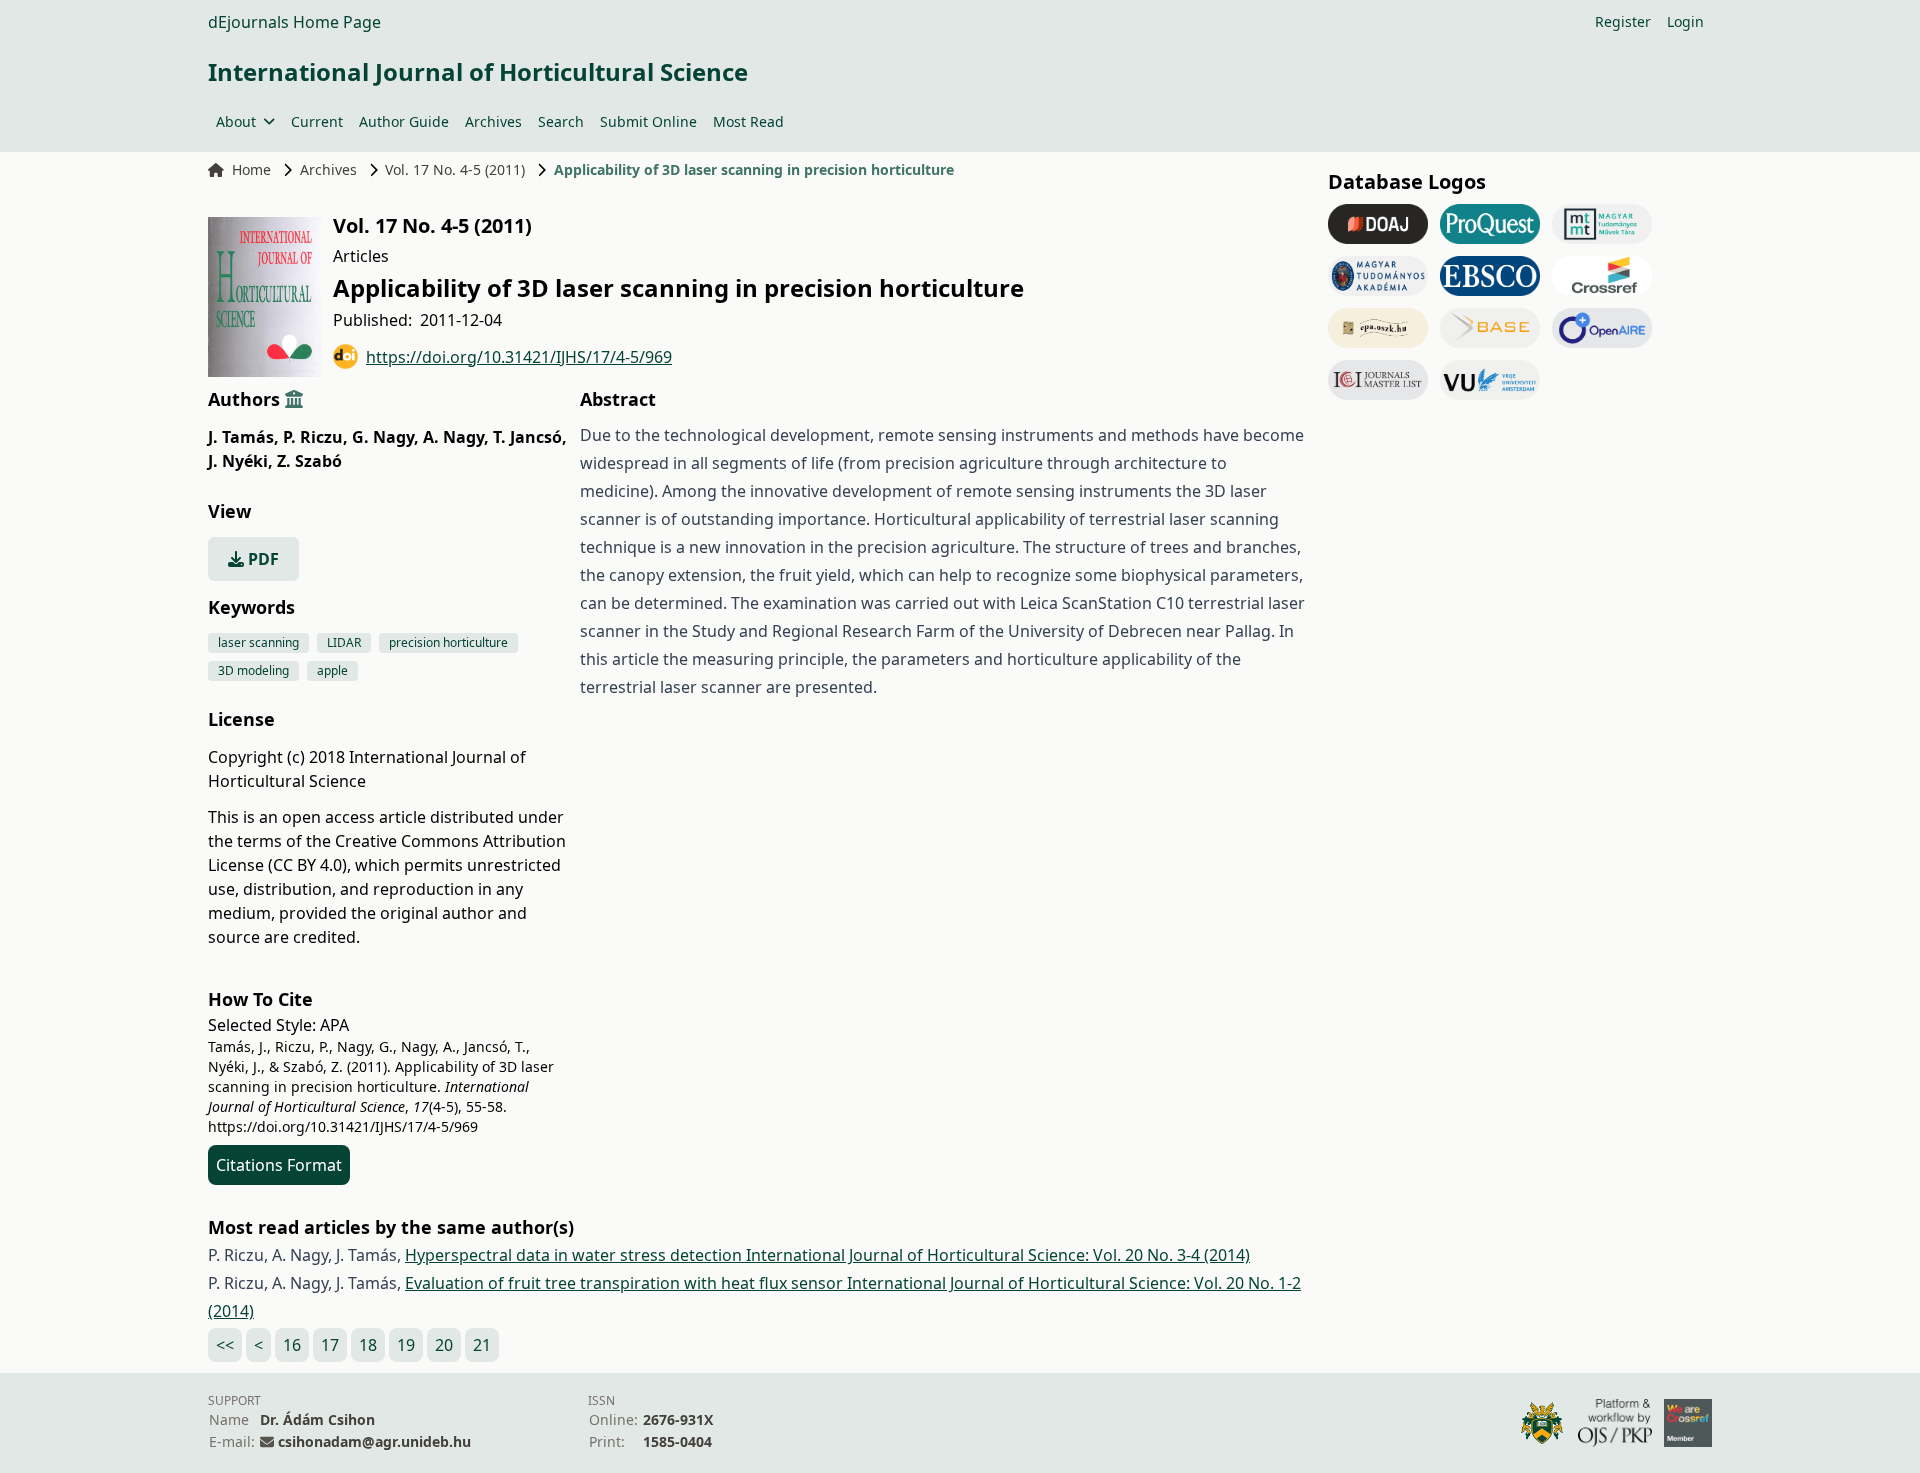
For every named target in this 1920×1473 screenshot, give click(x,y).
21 (482, 1345)
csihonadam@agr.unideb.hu (374, 1441)
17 (330, 1345)
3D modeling (253, 670)
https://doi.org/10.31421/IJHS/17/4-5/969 (519, 357)
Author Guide (404, 121)
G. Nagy (385, 437)
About (236, 121)
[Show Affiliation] (294, 399)
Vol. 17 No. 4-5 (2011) (455, 169)
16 (292, 1345)
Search (561, 121)
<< (225, 1345)
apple (332, 670)
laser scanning (258, 642)
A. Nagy (456, 437)
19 (406, 1345)
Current (317, 121)
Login (1685, 21)
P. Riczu (315, 437)
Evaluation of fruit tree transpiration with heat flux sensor (626, 1283)
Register (1623, 21)
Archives (493, 121)
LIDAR (344, 642)
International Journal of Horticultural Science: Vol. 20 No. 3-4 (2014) (998, 1255)
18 (368, 1345)
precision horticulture (448, 642)
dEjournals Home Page (294, 22)
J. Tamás (243, 437)
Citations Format (279, 1165)
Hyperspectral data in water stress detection (575, 1255)
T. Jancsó (530, 437)
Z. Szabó (309, 461)
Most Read (748, 121)
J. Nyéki (240, 461)
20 (444, 1345)
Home (251, 169)
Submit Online (648, 121)
